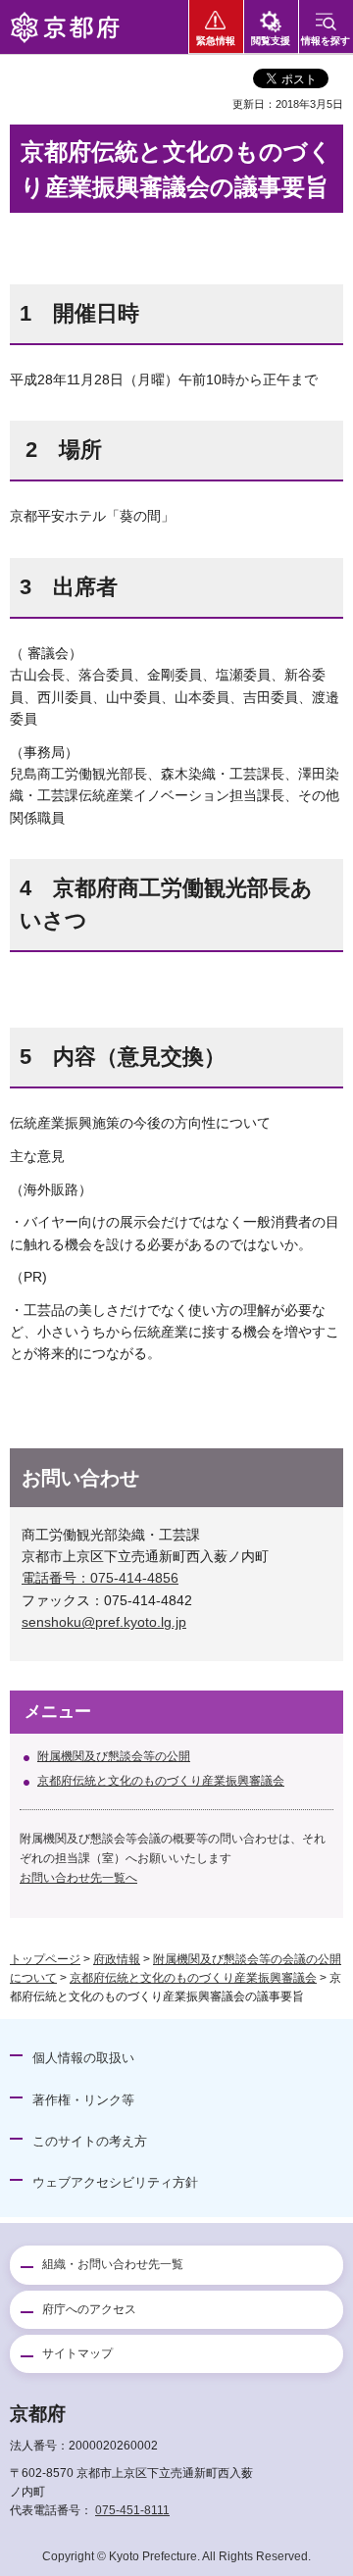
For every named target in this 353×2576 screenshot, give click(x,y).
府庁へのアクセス (89, 2309)
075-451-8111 (132, 2510)
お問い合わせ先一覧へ (78, 1878)
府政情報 (117, 1959)
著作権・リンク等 (83, 2100)
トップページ (45, 1959)
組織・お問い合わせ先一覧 (113, 2264)
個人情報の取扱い (83, 2058)
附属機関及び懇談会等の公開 (114, 1756)
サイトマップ (77, 2353)
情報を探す (326, 41)
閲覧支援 (271, 41)
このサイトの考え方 (90, 2141)
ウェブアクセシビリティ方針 (115, 2182)
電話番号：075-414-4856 (100, 1578)
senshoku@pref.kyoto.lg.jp (104, 1622)
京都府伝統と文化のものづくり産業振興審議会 (161, 1781)
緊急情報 (216, 41)
